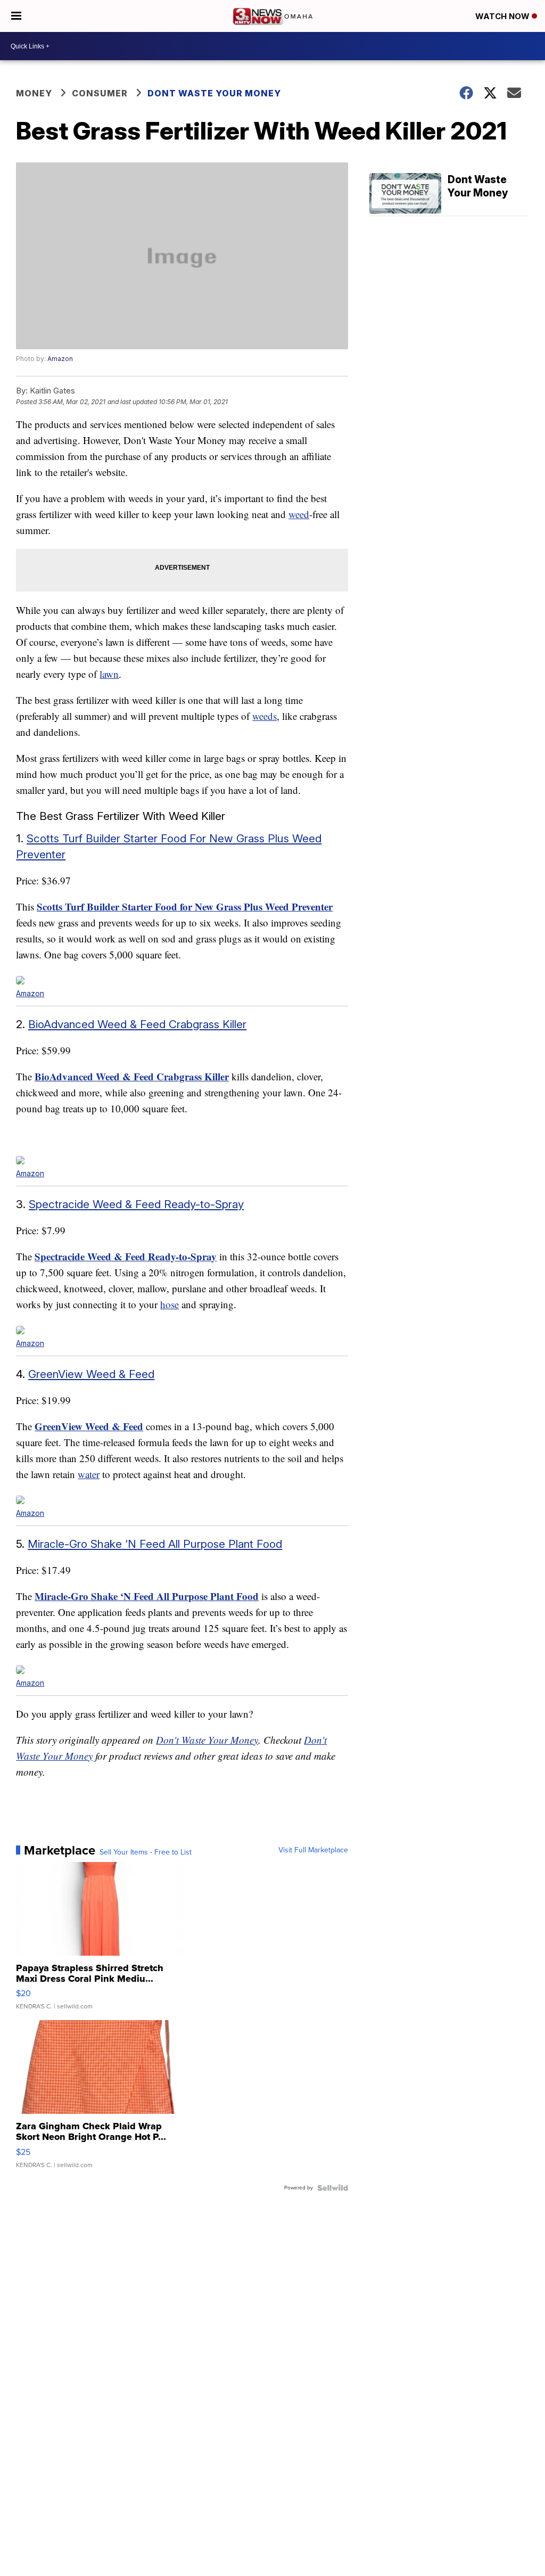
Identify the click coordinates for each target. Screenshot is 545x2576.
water (89, 1474)
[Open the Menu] (16, 16)
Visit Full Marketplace (313, 1850)
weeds (265, 716)
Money (34, 93)
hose (170, 1304)
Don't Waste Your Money (207, 1740)
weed (299, 514)
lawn (109, 674)
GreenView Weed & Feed (91, 1374)
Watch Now (503, 16)
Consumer (100, 93)
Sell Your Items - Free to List (146, 1852)
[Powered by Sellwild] (333, 2188)
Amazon (60, 359)
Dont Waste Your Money (214, 93)
